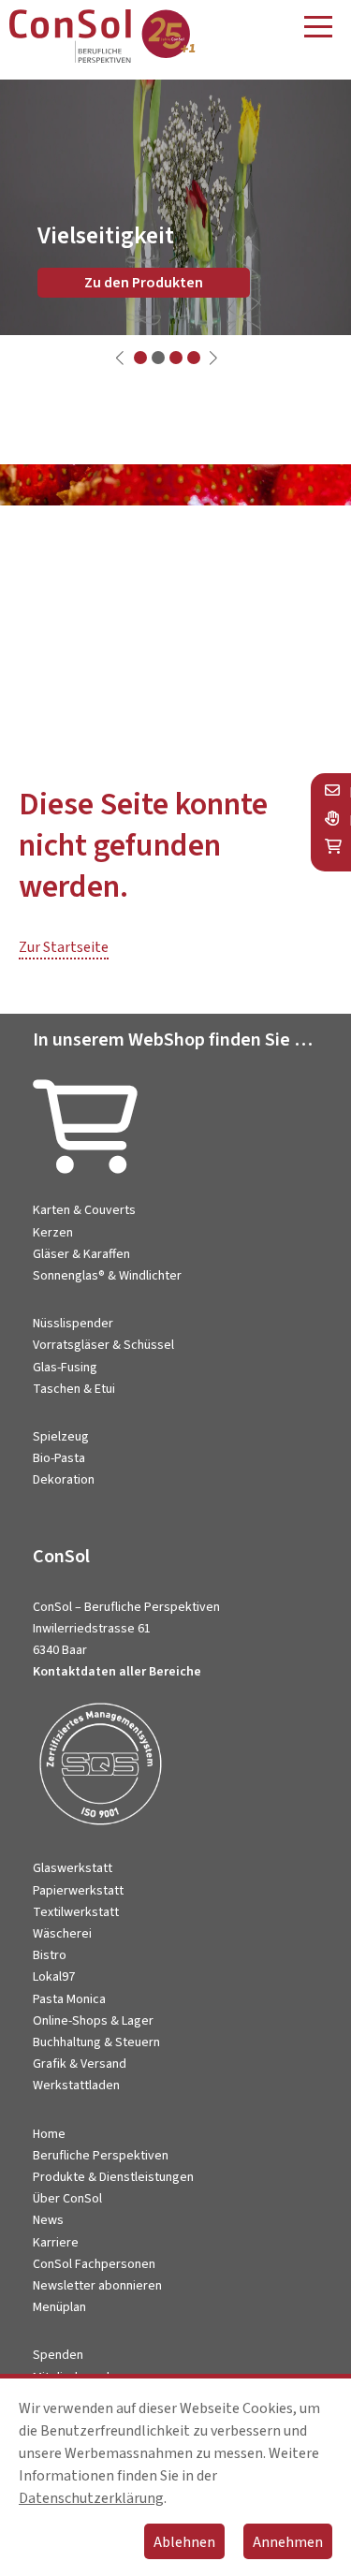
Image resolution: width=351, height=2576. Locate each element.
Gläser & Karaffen (81, 1254)
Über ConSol (67, 2199)
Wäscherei (62, 1934)
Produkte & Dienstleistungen (113, 2177)
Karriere (56, 2243)
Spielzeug (61, 1437)
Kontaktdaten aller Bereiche (117, 1672)
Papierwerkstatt (78, 1891)
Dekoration (64, 1480)
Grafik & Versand (80, 2064)
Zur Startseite (64, 947)
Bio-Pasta (59, 1458)
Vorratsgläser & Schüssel (103, 1345)
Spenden (58, 2355)
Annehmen (288, 2542)
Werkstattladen (76, 2086)
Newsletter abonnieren (97, 2286)
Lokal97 (54, 1977)
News (48, 2220)
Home (49, 2134)
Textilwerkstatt (76, 1912)
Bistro (50, 1955)
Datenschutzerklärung (91, 2498)
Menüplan (59, 2307)
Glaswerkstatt (73, 1868)
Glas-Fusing (65, 1368)
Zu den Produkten (144, 283)
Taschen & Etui (74, 1389)
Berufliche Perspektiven (101, 2156)
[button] (140, 358)
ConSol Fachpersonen (94, 2264)
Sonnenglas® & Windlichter (107, 1276)
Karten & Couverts (84, 1210)
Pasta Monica (69, 1999)
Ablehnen (184, 2542)
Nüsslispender (73, 1324)
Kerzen (53, 1233)
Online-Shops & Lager (93, 2021)
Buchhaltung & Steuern (96, 2042)
